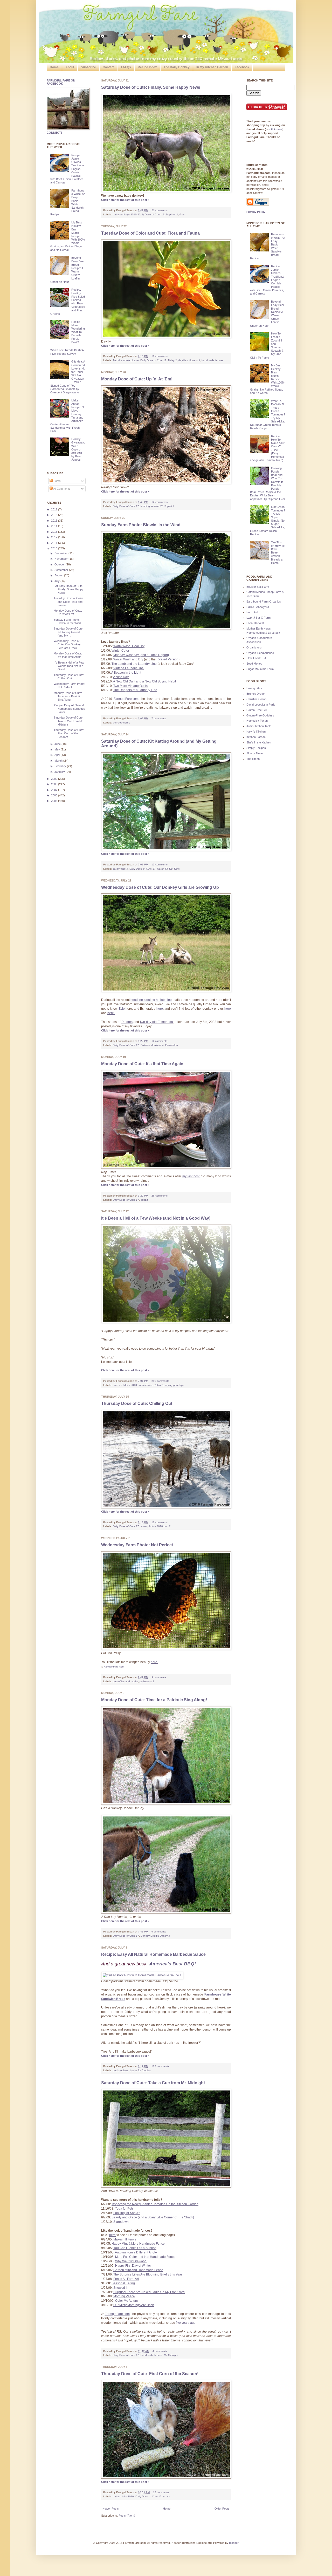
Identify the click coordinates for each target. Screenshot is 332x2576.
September (62, 570)
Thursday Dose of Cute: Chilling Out (137, 1403)
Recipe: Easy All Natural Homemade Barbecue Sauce (153, 1954)
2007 (55, 790)
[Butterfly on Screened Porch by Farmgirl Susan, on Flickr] (166, 1649)
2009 (55, 779)
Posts (57, 481)
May (58, 749)
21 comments (160, 210)
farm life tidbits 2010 (125, 1385)
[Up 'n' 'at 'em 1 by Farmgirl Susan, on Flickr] (166, 483)
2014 (55, 526)
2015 (55, 521)
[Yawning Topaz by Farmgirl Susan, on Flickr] (166, 1168)
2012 (55, 537)
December (61, 553)
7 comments (159, 718)
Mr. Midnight (171, 2355)
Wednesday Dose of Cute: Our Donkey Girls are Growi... (67, 644)
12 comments (160, 502)
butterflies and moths (125, 1681)
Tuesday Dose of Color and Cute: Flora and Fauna (150, 233)
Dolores (145, 1045)
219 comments (160, 1381)
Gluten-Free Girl (257, 710)
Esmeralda (172, 1045)
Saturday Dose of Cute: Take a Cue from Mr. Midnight (153, 2083)
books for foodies (140, 2070)
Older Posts (222, 2509)
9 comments (159, 1677)
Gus (182, 214)
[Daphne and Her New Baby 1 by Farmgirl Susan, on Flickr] (166, 191)
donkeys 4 (157, 1045)
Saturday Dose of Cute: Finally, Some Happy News (151, 87)
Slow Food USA (256, 658)
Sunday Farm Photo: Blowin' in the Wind (141, 525)
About (70, 67)
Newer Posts (111, 2509)
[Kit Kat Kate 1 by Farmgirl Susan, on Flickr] (166, 850)
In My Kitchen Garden (212, 67)
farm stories (145, 1385)
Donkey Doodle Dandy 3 (155, 1936)
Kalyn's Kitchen (256, 732)
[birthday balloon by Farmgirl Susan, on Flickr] (166, 1322)
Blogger (234, 2543)
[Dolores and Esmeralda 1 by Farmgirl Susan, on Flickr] (166, 991)
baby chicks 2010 (123, 2496)
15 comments (160, 865)
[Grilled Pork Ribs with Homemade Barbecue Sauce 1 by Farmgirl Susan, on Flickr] (142, 1975)
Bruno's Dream (256, 694)
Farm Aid (252, 612)
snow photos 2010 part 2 (156, 1526)
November (61, 559)
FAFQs (126, 67)
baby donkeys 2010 (125, 214)
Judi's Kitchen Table (259, 726)
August (59, 575)
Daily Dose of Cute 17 (151, 214)
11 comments (159, 1041)
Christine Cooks (257, 699)
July (57, 581)
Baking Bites (254, 688)
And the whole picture (126, 360)
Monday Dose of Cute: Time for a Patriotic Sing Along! (154, 1700)
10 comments (160, 356)
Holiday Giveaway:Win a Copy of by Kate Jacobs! (78, 449)
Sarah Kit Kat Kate (168, 869)
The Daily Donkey (177, 67)
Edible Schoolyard (258, 607)
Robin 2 (158, 1385)
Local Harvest (255, 623)
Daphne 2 (172, 214)
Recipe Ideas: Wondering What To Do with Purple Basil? (78, 332)
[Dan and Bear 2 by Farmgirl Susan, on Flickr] (166, 1912)
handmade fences (212, 360)
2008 (55, 784)
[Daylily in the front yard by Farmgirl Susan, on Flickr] (166, 337)
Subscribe (88, 67)
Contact (109, 67)
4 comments (160, 2351)
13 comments (161, 2492)
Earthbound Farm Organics (264, 602)
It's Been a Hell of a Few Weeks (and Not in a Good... (69, 666)
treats (167, 2496)
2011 (55, 543)
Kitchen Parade (256, 737)
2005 (55, 801)
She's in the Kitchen (259, 742)
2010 (55, 548)
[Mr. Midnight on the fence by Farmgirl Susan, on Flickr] (166, 2186)
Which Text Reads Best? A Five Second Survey (67, 352)
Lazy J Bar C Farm (258, 618)
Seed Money (254, 664)
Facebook (242, 67)
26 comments (160, 1196)
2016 (55, 515)
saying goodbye (174, 1385)
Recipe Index (147, 67)
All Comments (62, 489)
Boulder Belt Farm (258, 587)
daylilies (183, 360)
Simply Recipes (256, 748)
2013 (55, 532)
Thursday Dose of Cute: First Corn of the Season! (150, 2374)
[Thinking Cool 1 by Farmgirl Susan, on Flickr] (166, 1507)
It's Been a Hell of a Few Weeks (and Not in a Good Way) (156, 1218)
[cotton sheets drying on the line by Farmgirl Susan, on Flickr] (166, 629)
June (58, 744)
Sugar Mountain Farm (260, 669)
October (60, 564)
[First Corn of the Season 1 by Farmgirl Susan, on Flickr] (166, 2478)
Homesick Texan (257, 721)
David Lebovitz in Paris (261, 705)
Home (54, 67)
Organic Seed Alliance (260, 653)
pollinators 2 (147, 1681)
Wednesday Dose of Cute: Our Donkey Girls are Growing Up (160, 887)
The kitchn (253, 759)
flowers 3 (195, 360)
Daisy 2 (172, 360)
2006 (55, 795)
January (60, 772)
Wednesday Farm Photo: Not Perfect (137, 1545)
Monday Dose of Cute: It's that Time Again (142, 1064)
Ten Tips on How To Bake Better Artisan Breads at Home (278, 553)
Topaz (144, 1200)
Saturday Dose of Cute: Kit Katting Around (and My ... (68, 632)
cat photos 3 (120, 869)
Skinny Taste (255, 753)
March (59, 761)
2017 (55, 509)
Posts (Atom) (127, 2516)
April (58, 755)
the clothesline (122, 723)
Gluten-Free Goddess (260, 715)
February (61, 766)
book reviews (121, 2070)
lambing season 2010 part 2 (157, 506)
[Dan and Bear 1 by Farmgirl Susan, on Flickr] (166, 1804)
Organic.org (254, 647)
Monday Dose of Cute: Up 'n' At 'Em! (137, 379)
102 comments (160, 2066)
